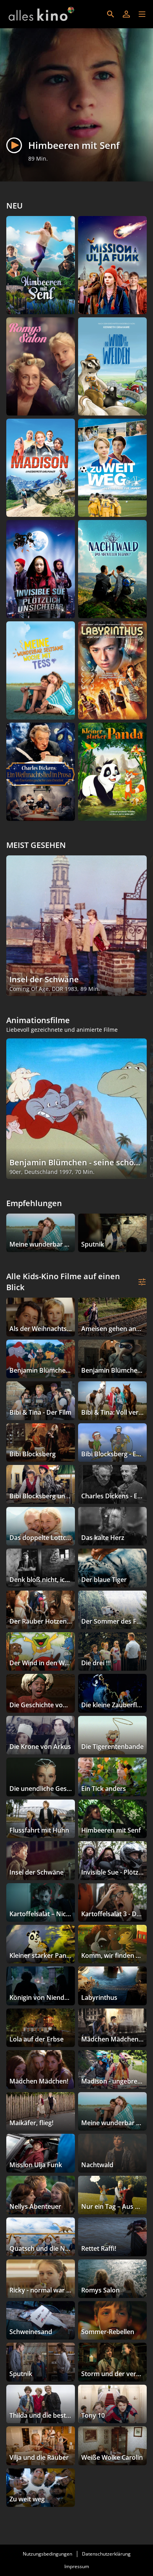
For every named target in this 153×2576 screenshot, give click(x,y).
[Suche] (111, 14)
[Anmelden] (126, 14)
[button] (142, 14)
